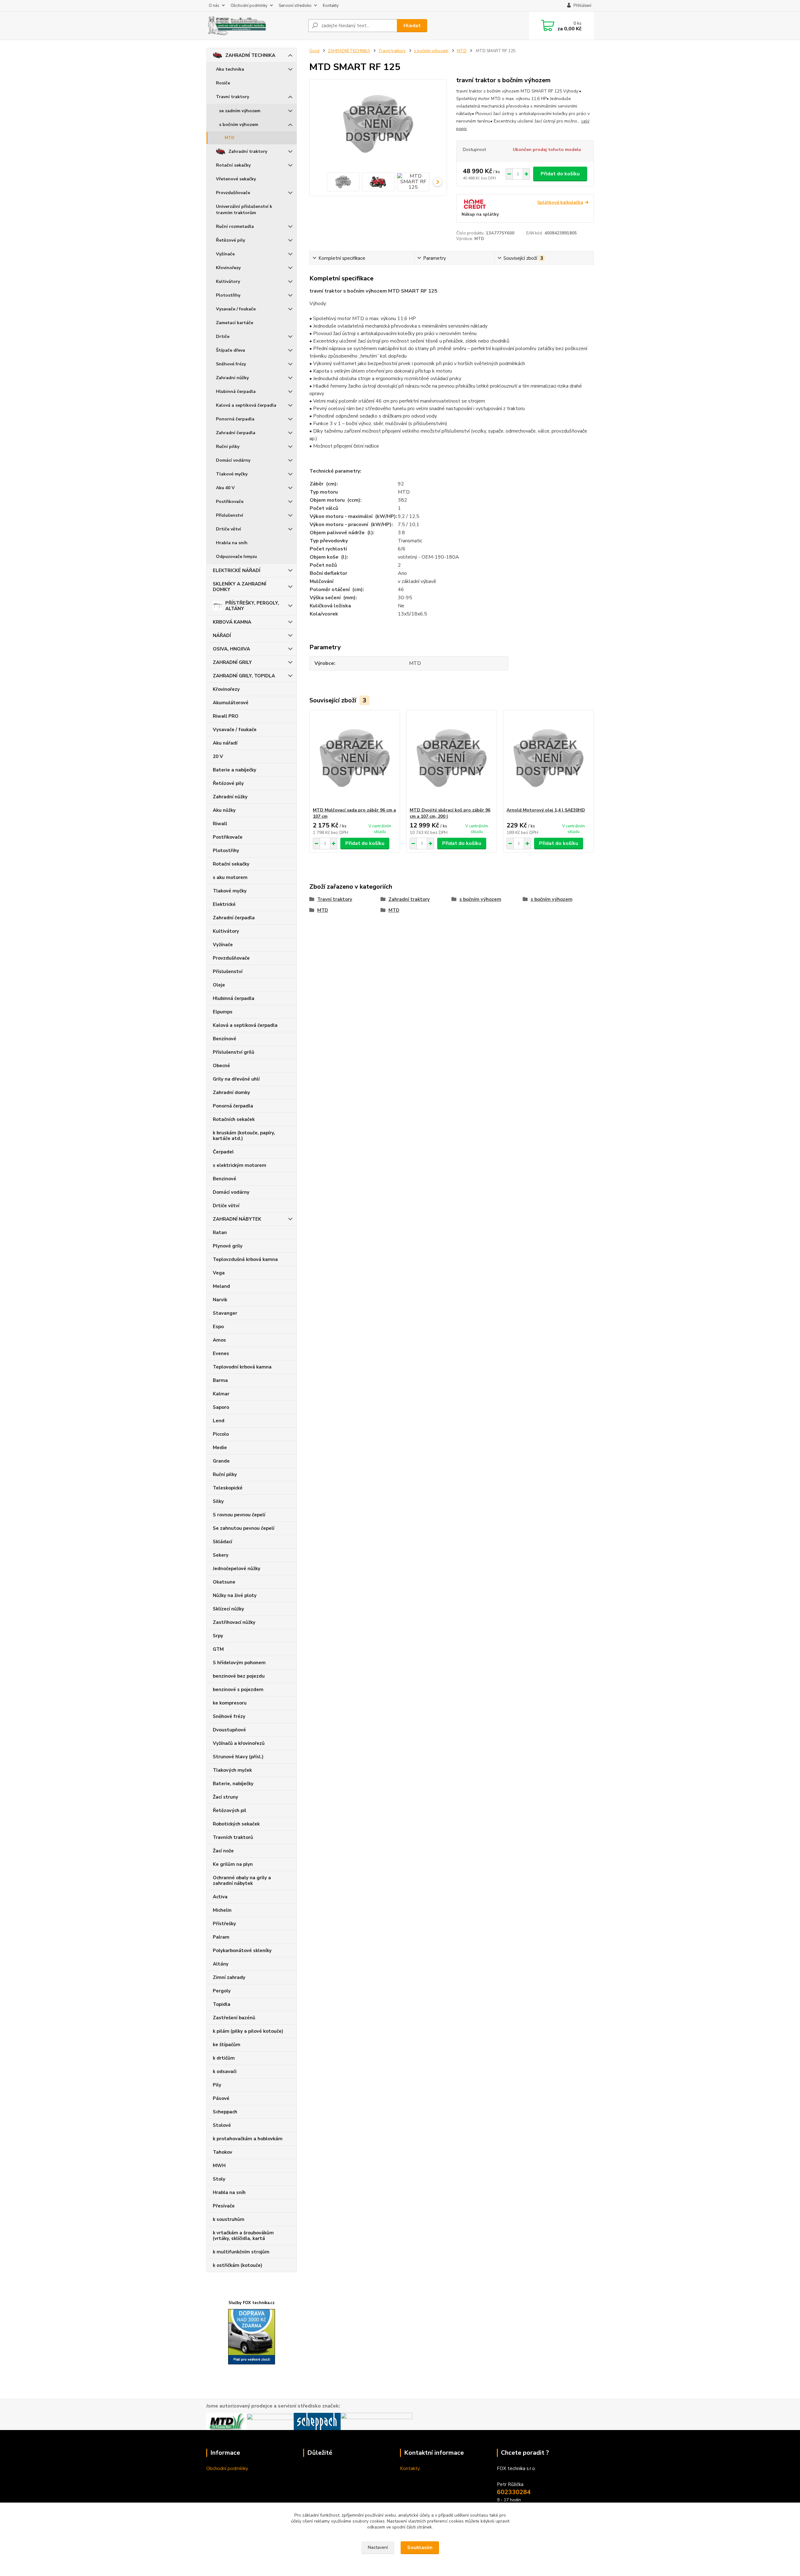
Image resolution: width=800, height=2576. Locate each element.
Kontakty (331, 6)
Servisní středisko (295, 6)
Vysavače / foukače (236, 309)
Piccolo (221, 1434)
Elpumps (223, 1012)
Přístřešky (224, 1924)
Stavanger (225, 1313)
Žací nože (223, 1851)
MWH (219, 2166)
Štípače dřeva (230, 350)
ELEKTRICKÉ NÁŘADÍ (237, 570)
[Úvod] (255, 26)
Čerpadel (223, 1152)
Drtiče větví (228, 529)
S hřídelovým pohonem (239, 1663)
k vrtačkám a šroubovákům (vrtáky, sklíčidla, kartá (243, 2236)
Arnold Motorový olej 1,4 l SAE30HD (546, 810)
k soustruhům (229, 2219)
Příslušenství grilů (234, 1052)
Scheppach (225, 2112)
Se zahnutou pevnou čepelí (244, 1528)
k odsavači (225, 2071)
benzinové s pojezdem (238, 1690)
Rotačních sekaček (234, 1119)
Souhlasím (420, 2548)
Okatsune (224, 1582)
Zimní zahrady (229, 1977)
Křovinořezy (228, 268)
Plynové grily (228, 1246)
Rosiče (223, 83)
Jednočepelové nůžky (237, 1569)
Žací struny (225, 1797)
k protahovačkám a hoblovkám (248, 2139)
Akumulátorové (231, 703)
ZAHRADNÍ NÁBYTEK (237, 1219)
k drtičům (224, 2058)
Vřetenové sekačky (236, 179)
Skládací (222, 1542)
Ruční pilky (228, 447)
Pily (217, 2085)
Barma (220, 1380)
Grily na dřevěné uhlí (236, 1079)
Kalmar (221, 1394)
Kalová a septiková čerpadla (246, 405)
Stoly (219, 2179)
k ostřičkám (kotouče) (237, 2265)
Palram (221, 1937)
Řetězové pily (230, 240)
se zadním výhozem (240, 111)
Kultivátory (228, 281)
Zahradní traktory (248, 151)
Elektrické (224, 904)
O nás (214, 6)
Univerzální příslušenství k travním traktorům (244, 210)
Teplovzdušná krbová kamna (245, 1259)
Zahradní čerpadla (236, 433)
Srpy (218, 1636)
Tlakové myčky (232, 474)
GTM (218, 1649)
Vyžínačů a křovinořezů (239, 1743)
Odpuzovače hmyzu (236, 557)
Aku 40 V (225, 488)
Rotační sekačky (233, 165)
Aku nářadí (225, 743)
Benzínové (225, 1039)
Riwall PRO (226, 716)
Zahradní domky (231, 1092)
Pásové (221, 2098)
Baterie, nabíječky (233, 1784)
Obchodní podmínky (249, 6)
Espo (218, 1327)
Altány (221, 1964)
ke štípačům (227, 2045)
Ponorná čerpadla (235, 419)
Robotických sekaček (236, 1824)
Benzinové (225, 1179)
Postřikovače (230, 502)
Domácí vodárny (233, 460)
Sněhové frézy (231, 364)
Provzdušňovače (233, 193)
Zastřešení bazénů (234, 2018)
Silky (218, 1501)
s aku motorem (230, 877)
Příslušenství (230, 515)
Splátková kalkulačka (560, 202)
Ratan (220, 1233)
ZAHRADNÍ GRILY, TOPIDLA (244, 676)
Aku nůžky (224, 810)
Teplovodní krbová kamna (242, 1367)
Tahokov (222, 2152)
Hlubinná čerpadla (236, 392)
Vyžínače (225, 254)
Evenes (221, 1353)
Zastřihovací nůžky (234, 1622)
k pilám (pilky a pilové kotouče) (248, 2031)
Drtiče (223, 336)
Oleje (219, 985)
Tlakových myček (232, 1770)
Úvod (314, 51)
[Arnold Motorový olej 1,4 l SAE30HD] (548, 759)
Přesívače (224, 2206)
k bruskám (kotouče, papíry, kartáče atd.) (244, 1136)
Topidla (222, 2004)
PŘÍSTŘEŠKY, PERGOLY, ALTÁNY (252, 606)
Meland (221, 1286)
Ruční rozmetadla (235, 226)
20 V (218, 756)
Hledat (412, 26)
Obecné (221, 1066)
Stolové (222, 2125)
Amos (219, 1340)
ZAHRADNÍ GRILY (232, 662)
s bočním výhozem (239, 125)
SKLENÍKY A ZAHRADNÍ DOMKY (240, 587)
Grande (221, 1461)
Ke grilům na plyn (233, 1864)
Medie (220, 1448)
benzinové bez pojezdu (239, 1676)
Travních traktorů (233, 1837)
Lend (219, 1421)
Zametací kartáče (235, 323)
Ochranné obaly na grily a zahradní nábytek (242, 1881)
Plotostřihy (228, 295)
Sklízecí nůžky (228, 1609)
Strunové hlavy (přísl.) (238, 1757)
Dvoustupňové (229, 1730)
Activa (220, 1897)
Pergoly (222, 1991)
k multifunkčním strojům (241, 2252)
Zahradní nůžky (232, 378)
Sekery (221, 1555)
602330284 (514, 2492)
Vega (219, 1273)
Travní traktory (232, 97)
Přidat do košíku (560, 174)
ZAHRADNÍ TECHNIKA (250, 55)
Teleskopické (228, 1488)
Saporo (221, 1407)
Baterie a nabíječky (235, 770)
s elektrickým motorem (240, 1165)
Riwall (220, 824)
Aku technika (230, 69)
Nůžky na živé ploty (235, 1595)
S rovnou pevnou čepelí (239, 1515)
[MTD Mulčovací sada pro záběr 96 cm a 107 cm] (355, 759)
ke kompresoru (230, 1703)
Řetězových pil (230, 1810)
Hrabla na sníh (232, 543)
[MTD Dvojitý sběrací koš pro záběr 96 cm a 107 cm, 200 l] (452, 759)
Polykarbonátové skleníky (242, 1951)
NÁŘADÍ (222, 635)
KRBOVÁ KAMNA (232, 622)
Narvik (220, 1300)
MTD (230, 138)
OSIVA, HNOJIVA (231, 649)
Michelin (222, 1910)
